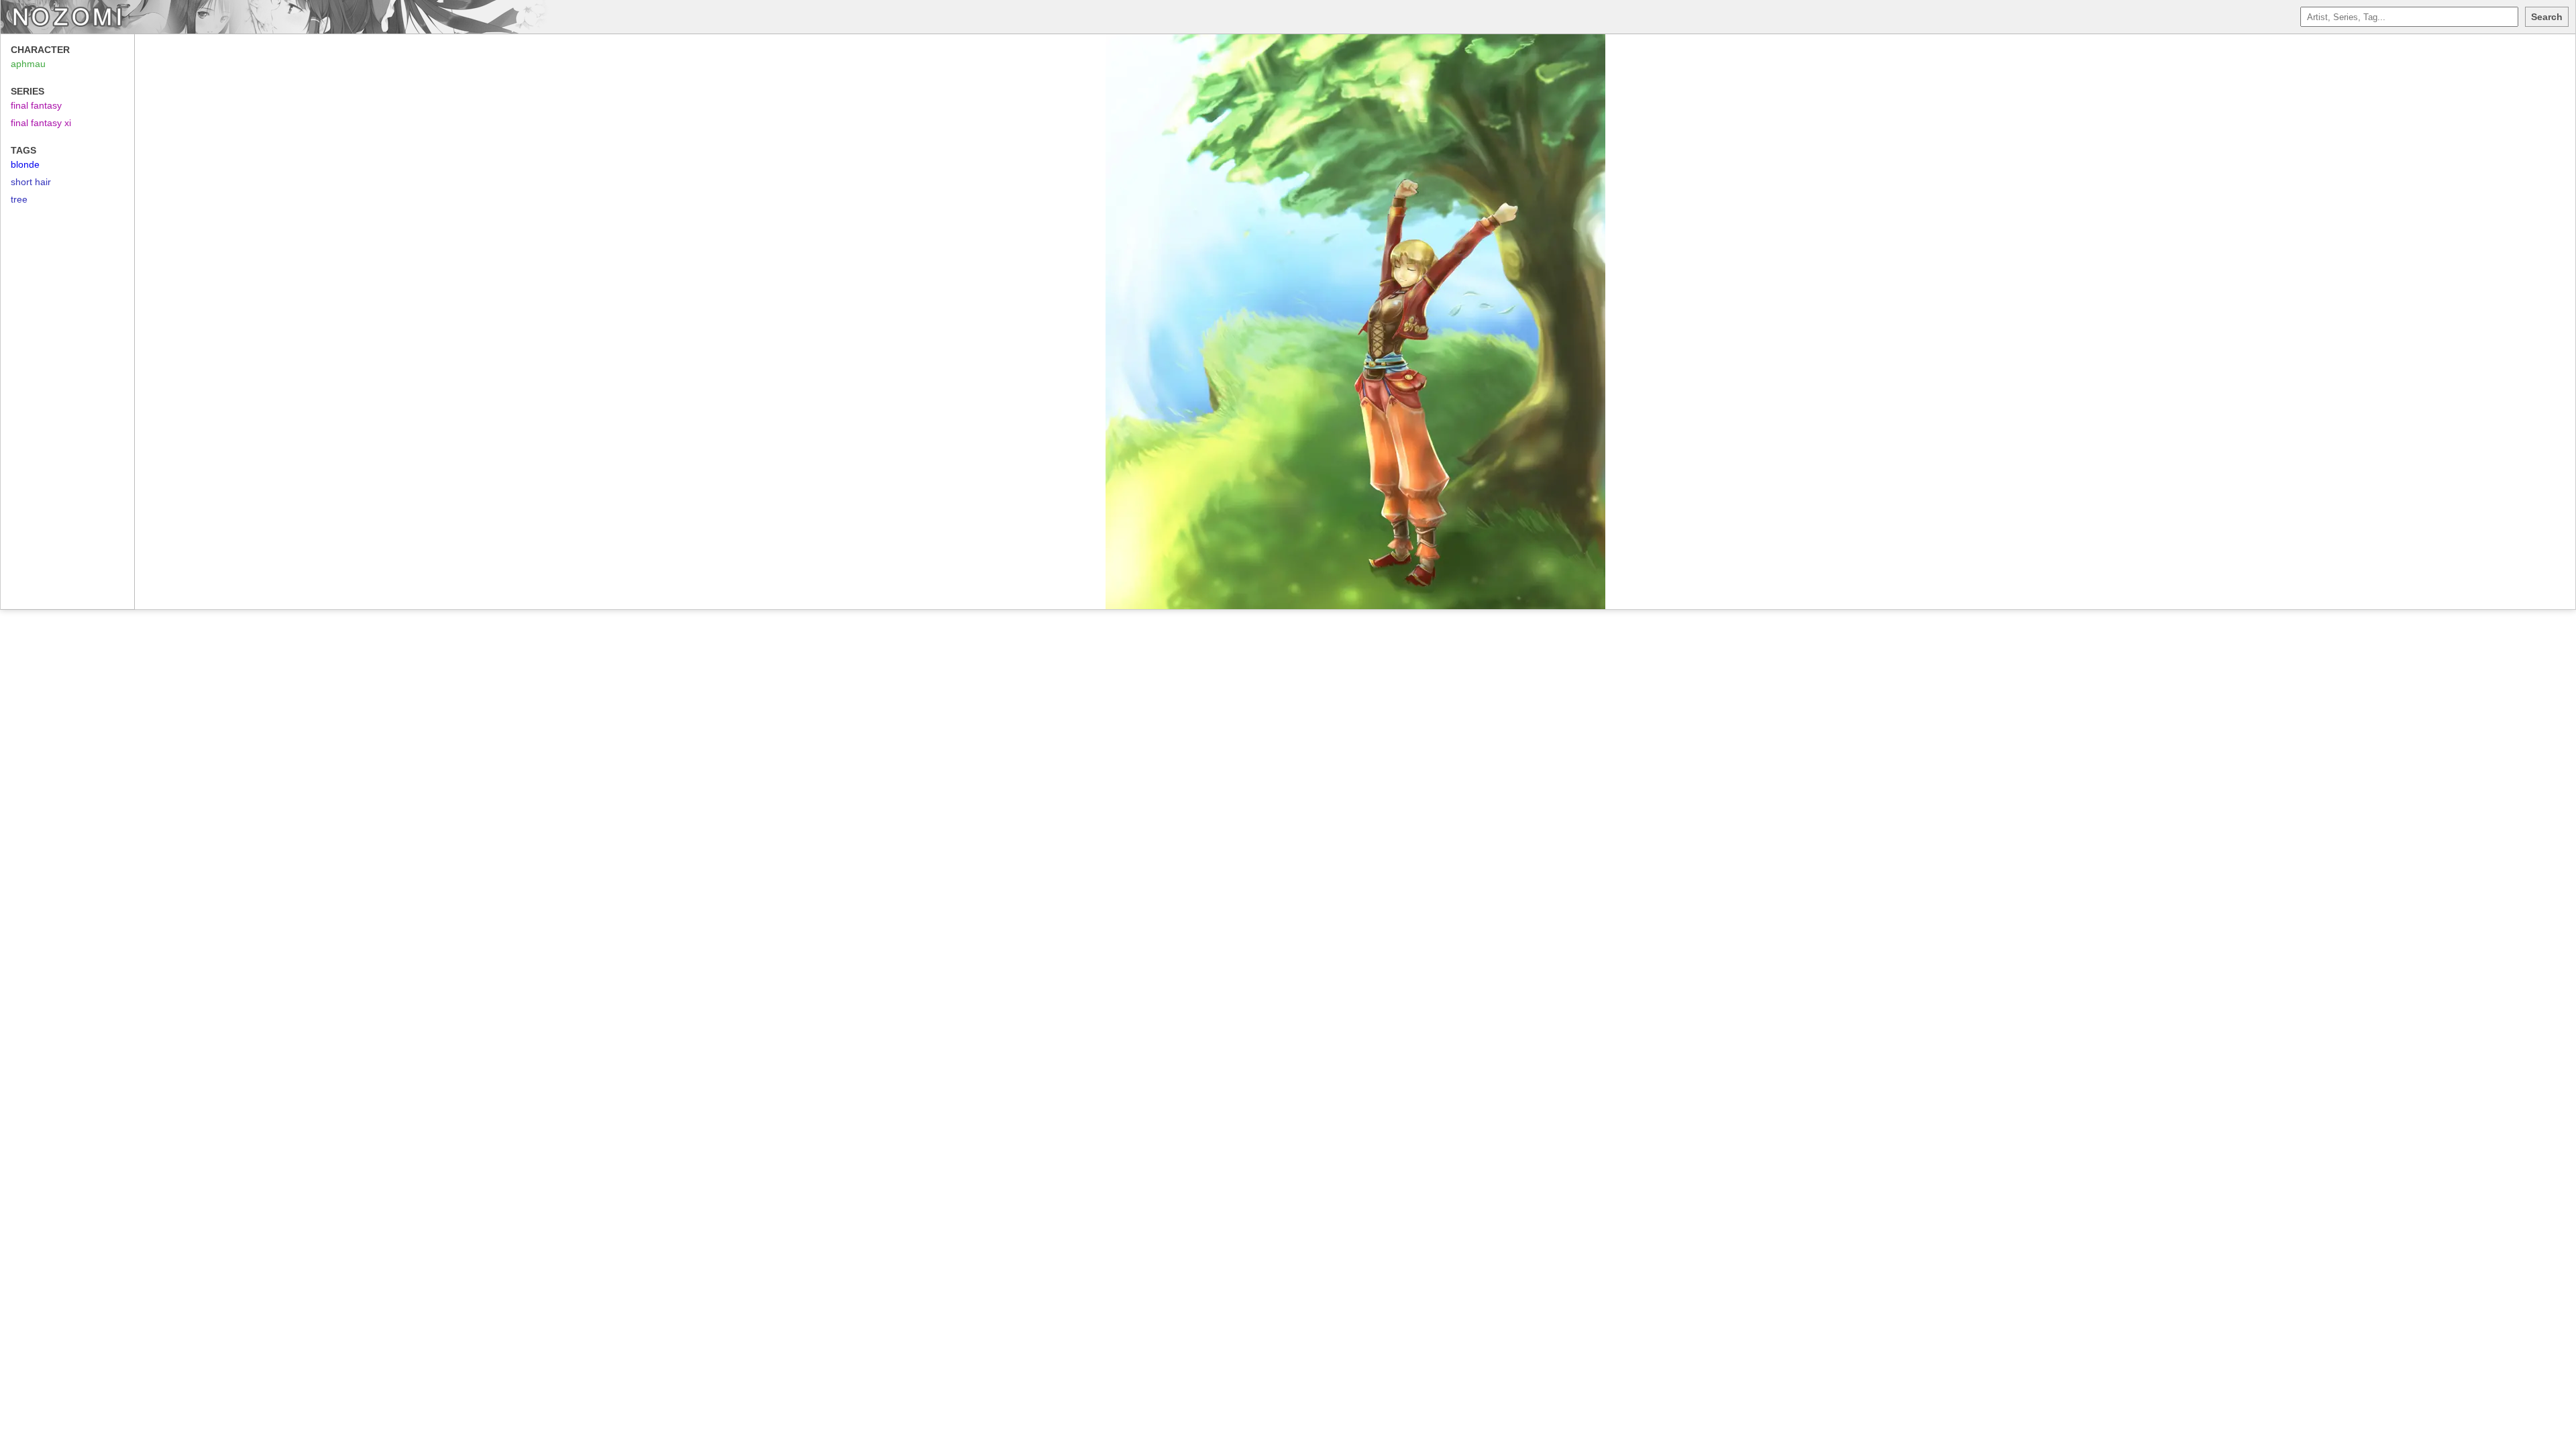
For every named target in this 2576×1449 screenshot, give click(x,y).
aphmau (28, 64)
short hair (31, 182)
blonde (25, 164)
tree (19, 199)
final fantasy (36, 105)
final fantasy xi (41, 123)
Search (2547, 17)
